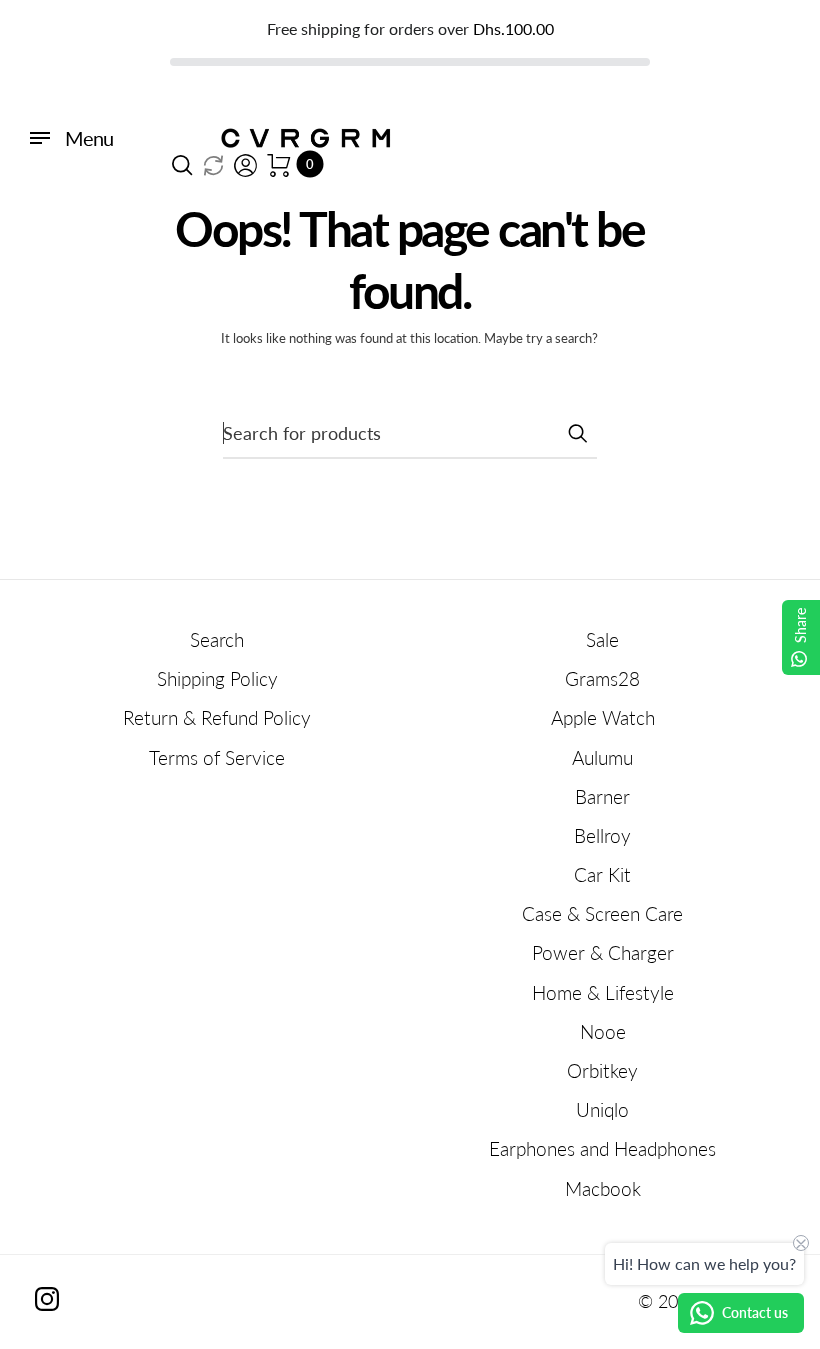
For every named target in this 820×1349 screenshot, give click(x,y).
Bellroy (602, 835)
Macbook (603, 1188)
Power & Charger (603, 952)
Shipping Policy (217, 678)
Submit (577, 433)
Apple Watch (603, 717)
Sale (602, 639)
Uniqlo (602, 1109)
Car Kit (602, 874)
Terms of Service (217, 757)
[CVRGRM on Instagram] (47, 1299)
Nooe (603, 1031)
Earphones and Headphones (602, 1148)
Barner (602, 796)
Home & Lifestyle (603, 992)
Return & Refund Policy (217, 717)
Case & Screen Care (602, 913)
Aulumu (602, 757)
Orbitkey (602, 1070)
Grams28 (602, 678)
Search (217, 639)
